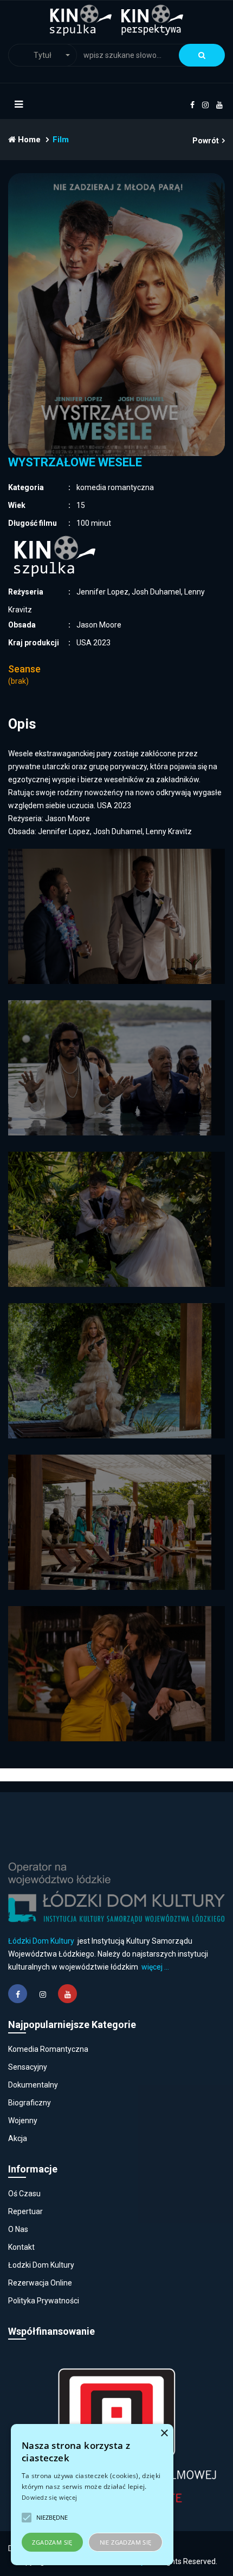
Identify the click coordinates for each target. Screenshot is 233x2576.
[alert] (92, 2495)
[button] (43, 55)
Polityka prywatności (44, 2301)
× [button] (164, 2433)
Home (28, 140)
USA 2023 (93, 643)
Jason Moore (99, 625)
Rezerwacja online (40, 2283)
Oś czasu (24, 2194)
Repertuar (25, 2211)
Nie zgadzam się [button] (126, 2542)
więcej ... (155, 1967)
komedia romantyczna (115, 487)
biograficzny (30, 2103)
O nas (18, 2229)
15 (81, 505)
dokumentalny (33, 2085)
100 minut (94, 523)
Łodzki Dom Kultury (41, 2265)
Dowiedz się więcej (49, 2497)
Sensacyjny (28, 2067)
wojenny (23, 2121)
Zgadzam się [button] (52, 2542)
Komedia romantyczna (48, 2049)
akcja (18, 2138)
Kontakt (21, 2247)
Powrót (206, 141)
